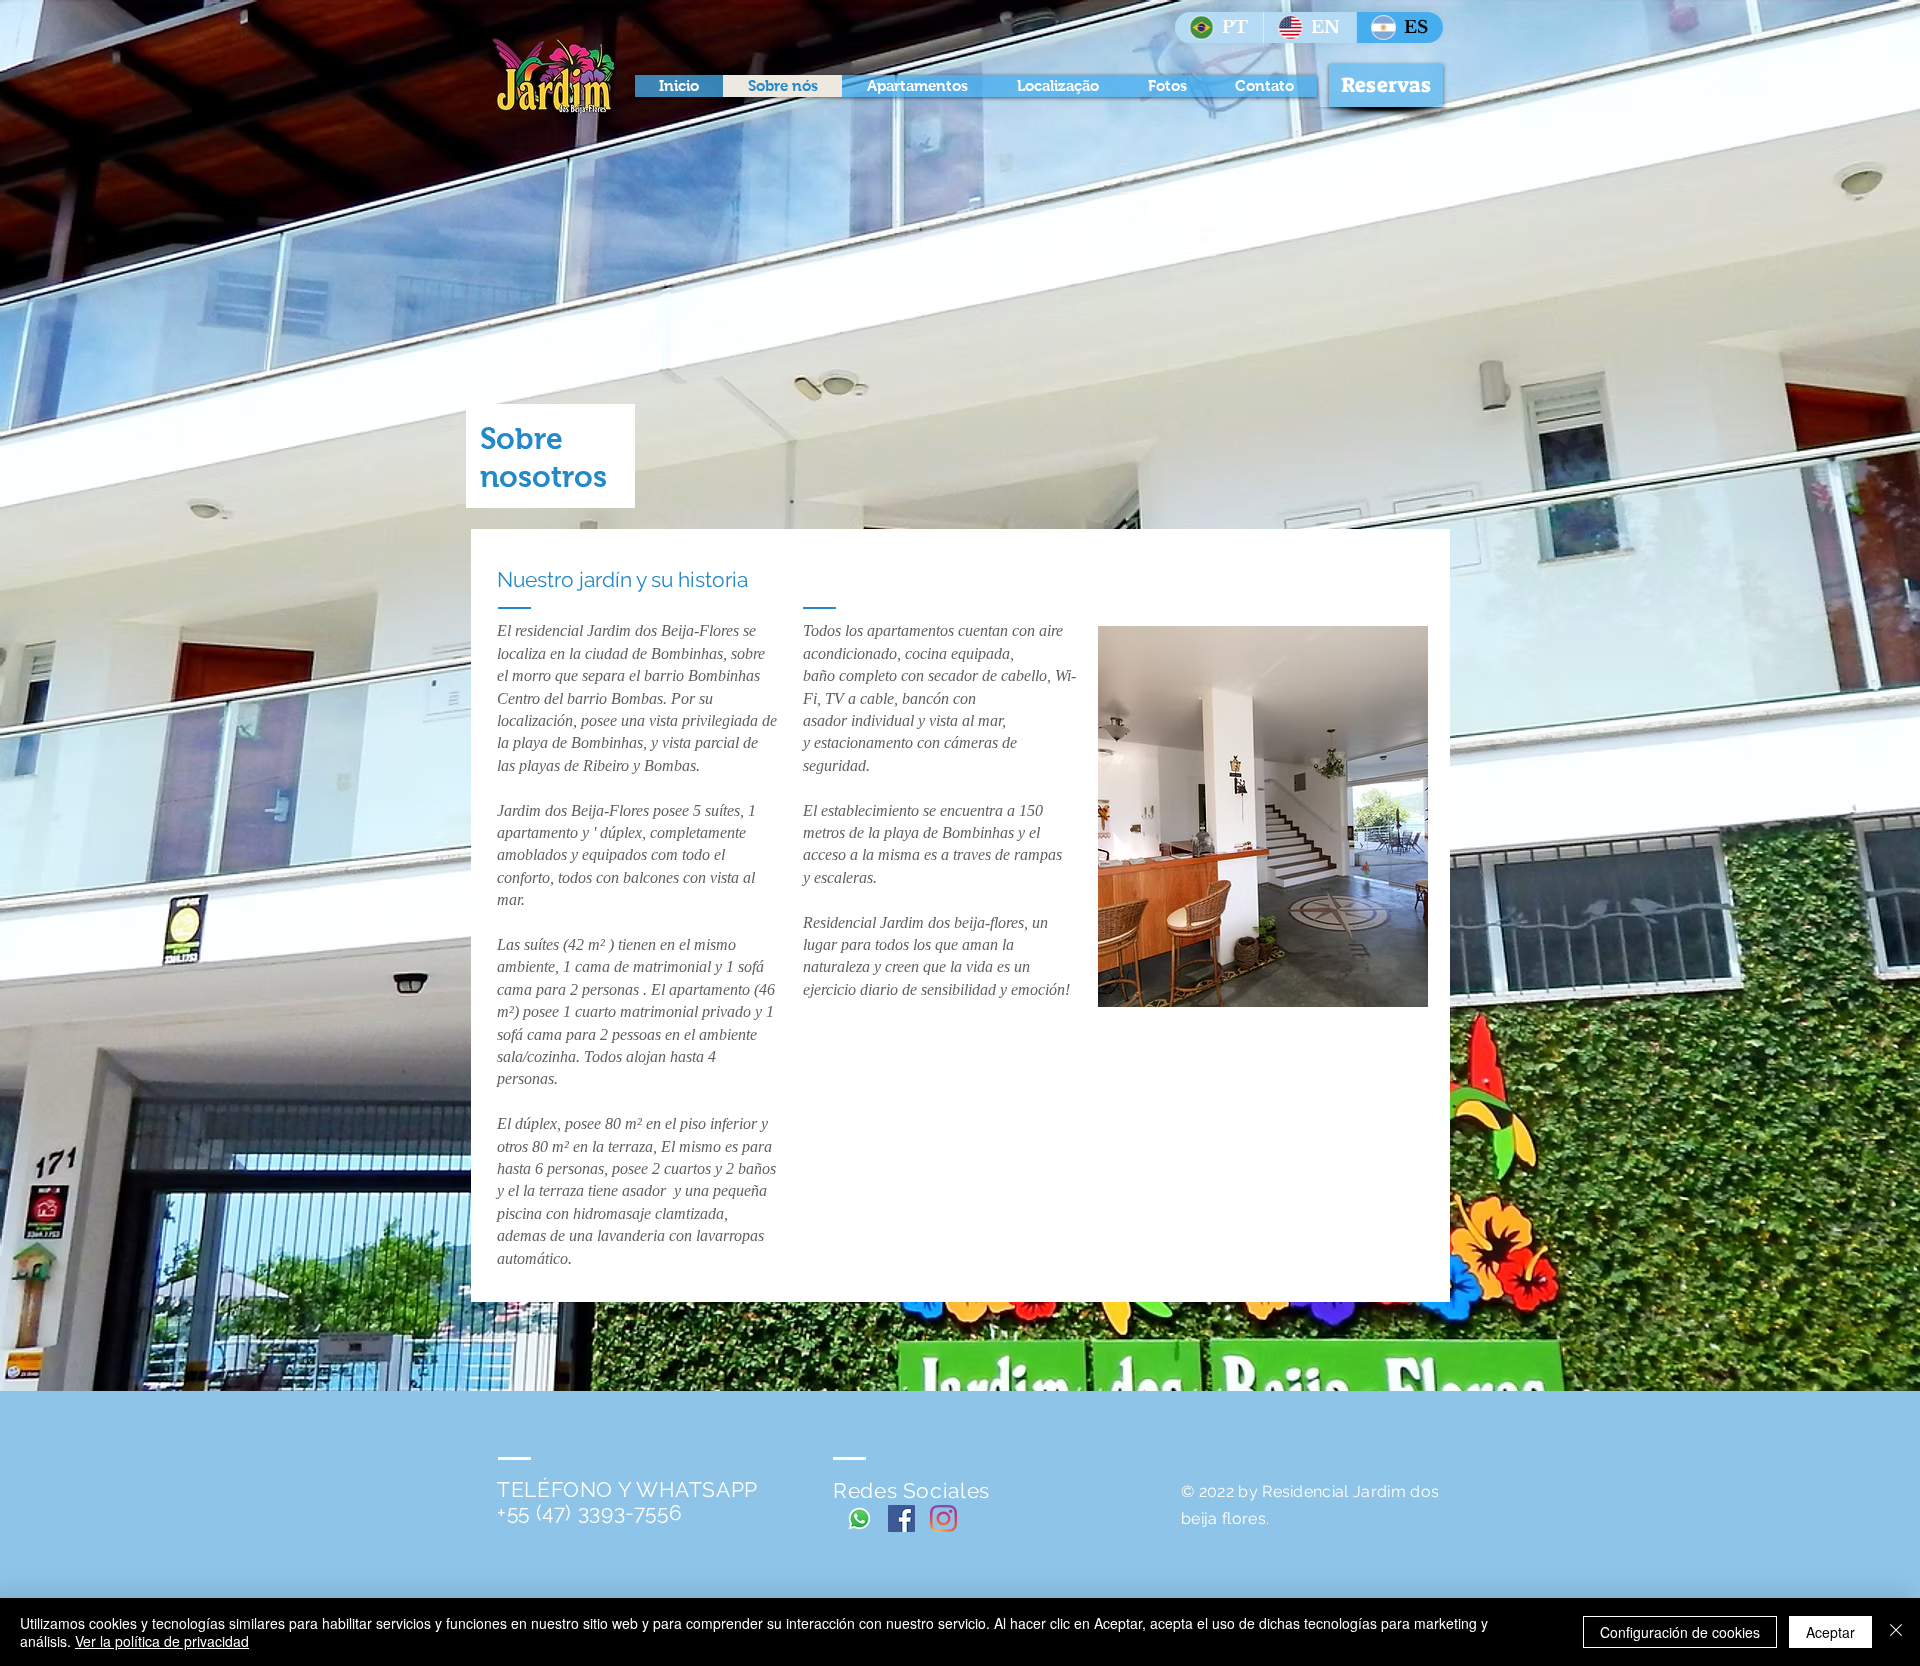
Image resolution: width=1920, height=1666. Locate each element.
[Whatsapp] (859, 1518)
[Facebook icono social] (901, 1518)
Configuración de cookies (1680, 1632)
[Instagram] (943, 1518)
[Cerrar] (1896, 1632)
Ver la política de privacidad (162, 1641)
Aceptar (1830, 1632)
